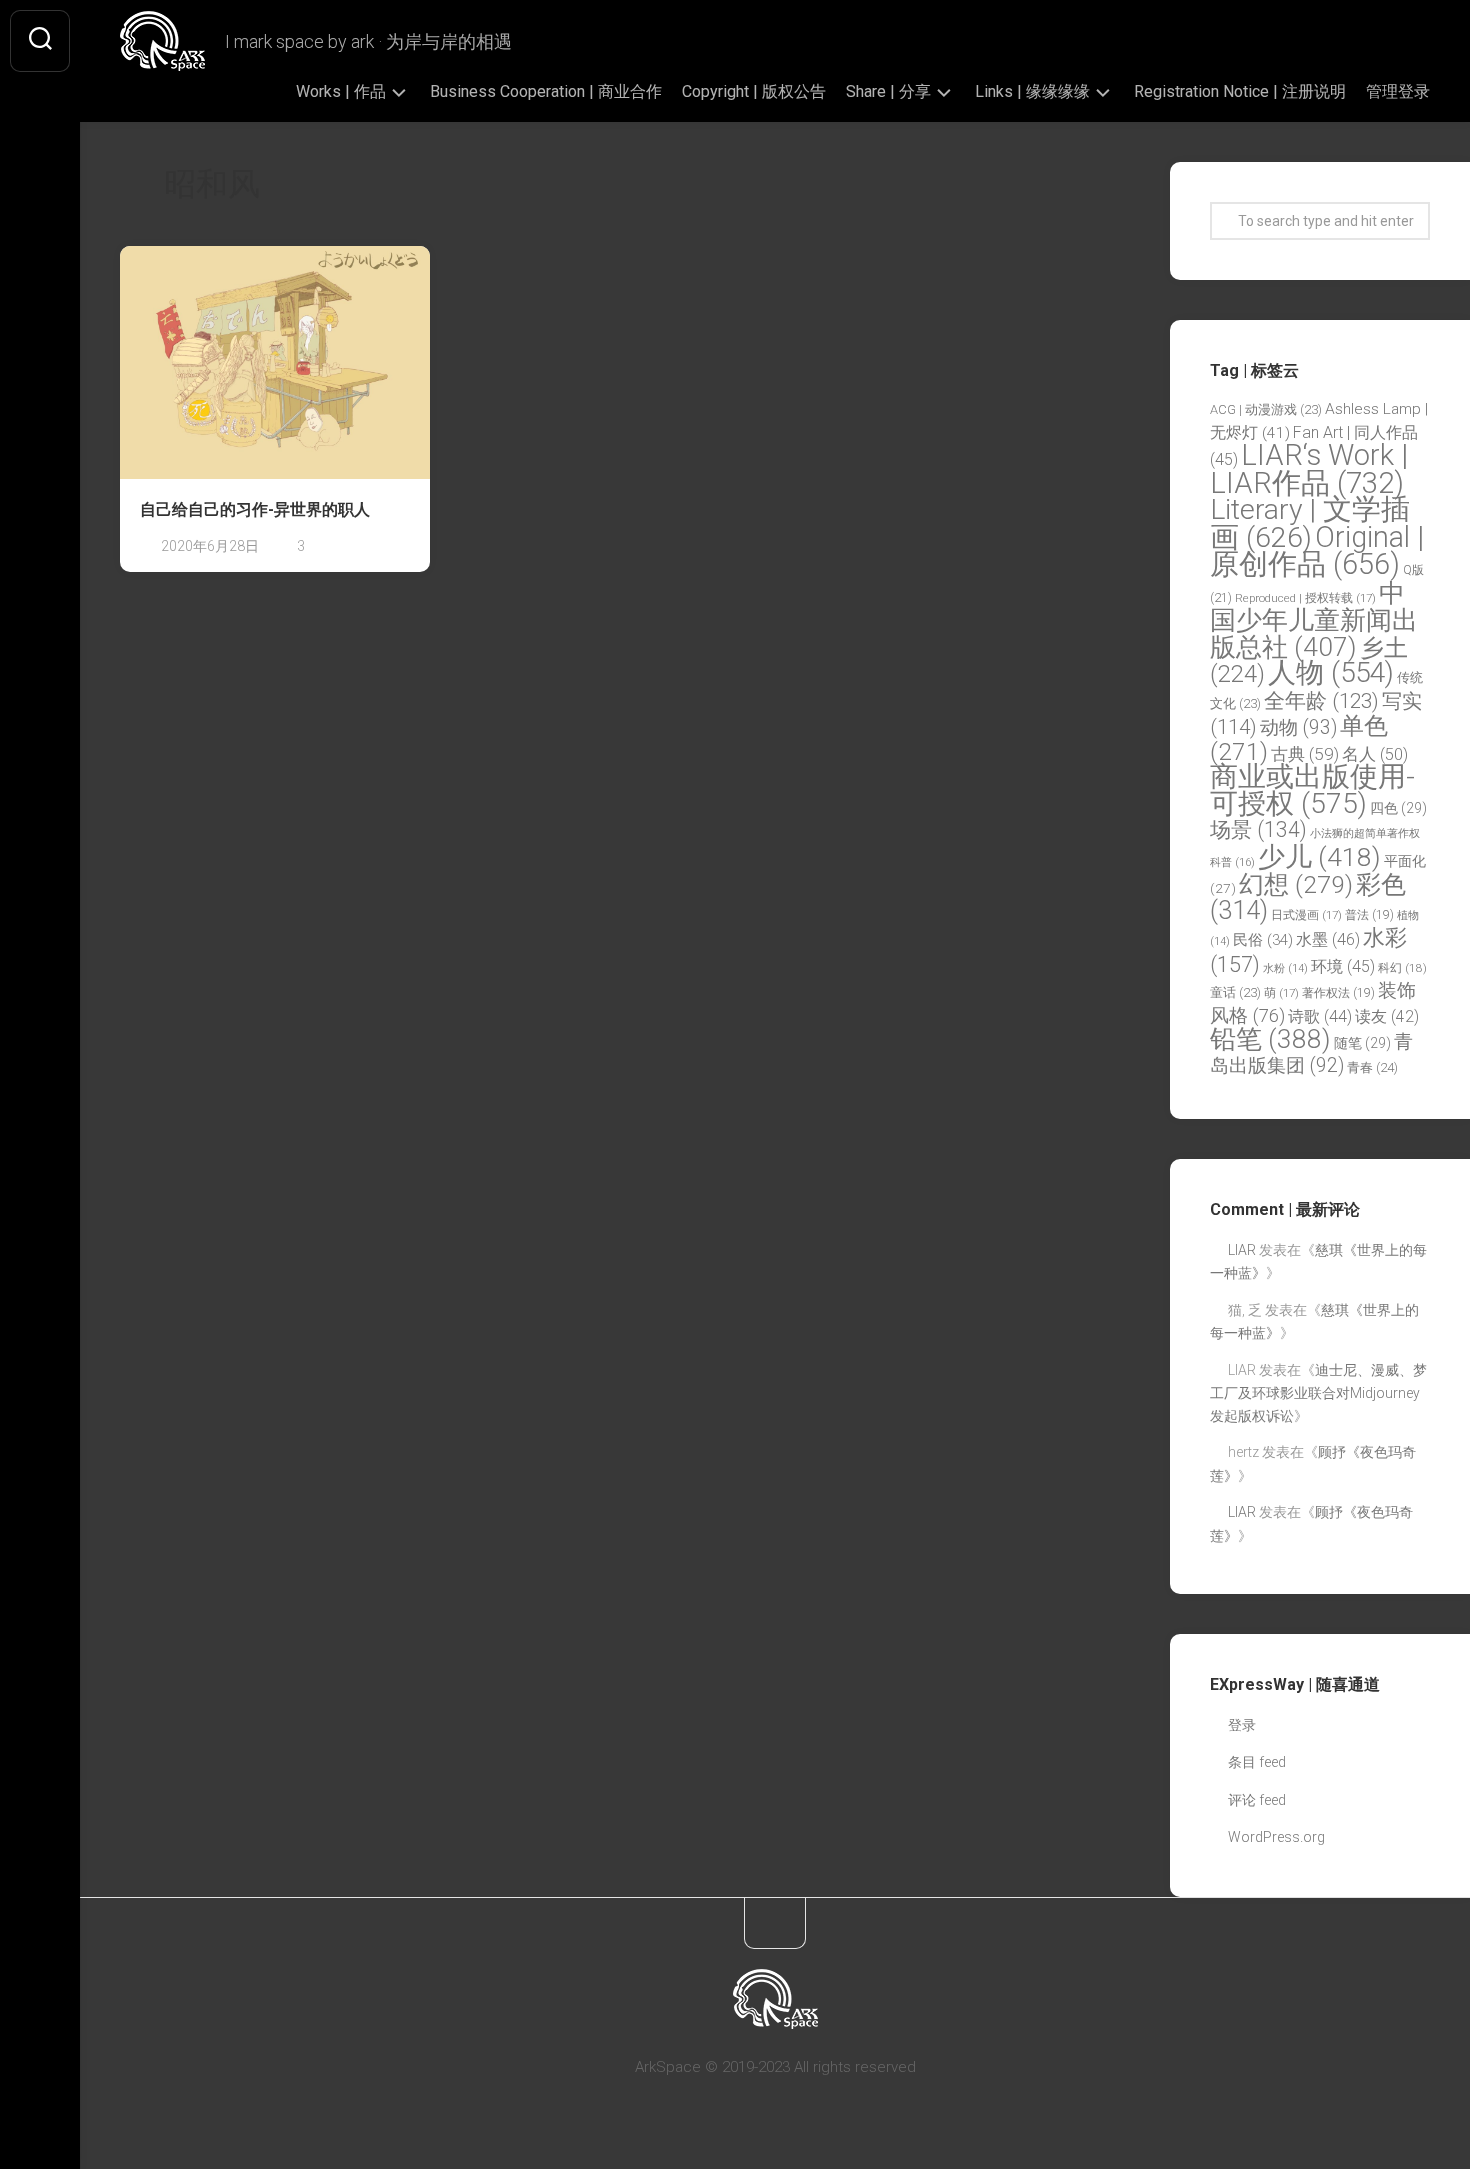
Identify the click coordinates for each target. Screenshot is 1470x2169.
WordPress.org (1276, 1837)
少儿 (1319, 856)
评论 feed (1257, 1800)
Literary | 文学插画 (1310, 523)
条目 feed (1257, 1762)
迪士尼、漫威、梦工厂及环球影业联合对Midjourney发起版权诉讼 (1318, 1393)
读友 (1387, 1016)
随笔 (1362, 1043)
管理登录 (1398, 91)
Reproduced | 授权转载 (1305, 598)
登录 (1242, 1725)
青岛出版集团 (1311, 1053)
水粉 (1285, 968)
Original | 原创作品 (1317, 551)
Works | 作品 (341, 91)
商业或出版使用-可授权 (1312, 790)
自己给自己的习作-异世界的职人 (255, 509)
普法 (1369, 915)
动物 (1298, 727)
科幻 (1402, 968)
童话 (1235, 992)
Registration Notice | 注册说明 (1240, 91)
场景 (1258, 829)
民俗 (1263, 940)
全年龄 (1321, 701)
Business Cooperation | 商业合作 (546, 91)
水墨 (1328, 939)
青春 (1372, 1067)
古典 (1305, 754)
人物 (1331, 672)
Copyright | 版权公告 (754, 91)
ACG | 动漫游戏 (1266, 409)
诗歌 (1320, 1016)
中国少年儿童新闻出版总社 (1314, 619)
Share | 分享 (888, 91)
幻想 (1296, 884)
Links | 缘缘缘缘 (1032, 91)
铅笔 (1270, 1039)
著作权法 (1338, 993)
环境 (1343, 966)
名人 (1375, 754)
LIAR (1242, 1250)
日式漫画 (1306, 915)
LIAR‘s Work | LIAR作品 (1309, 469)
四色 (1398, 808)
